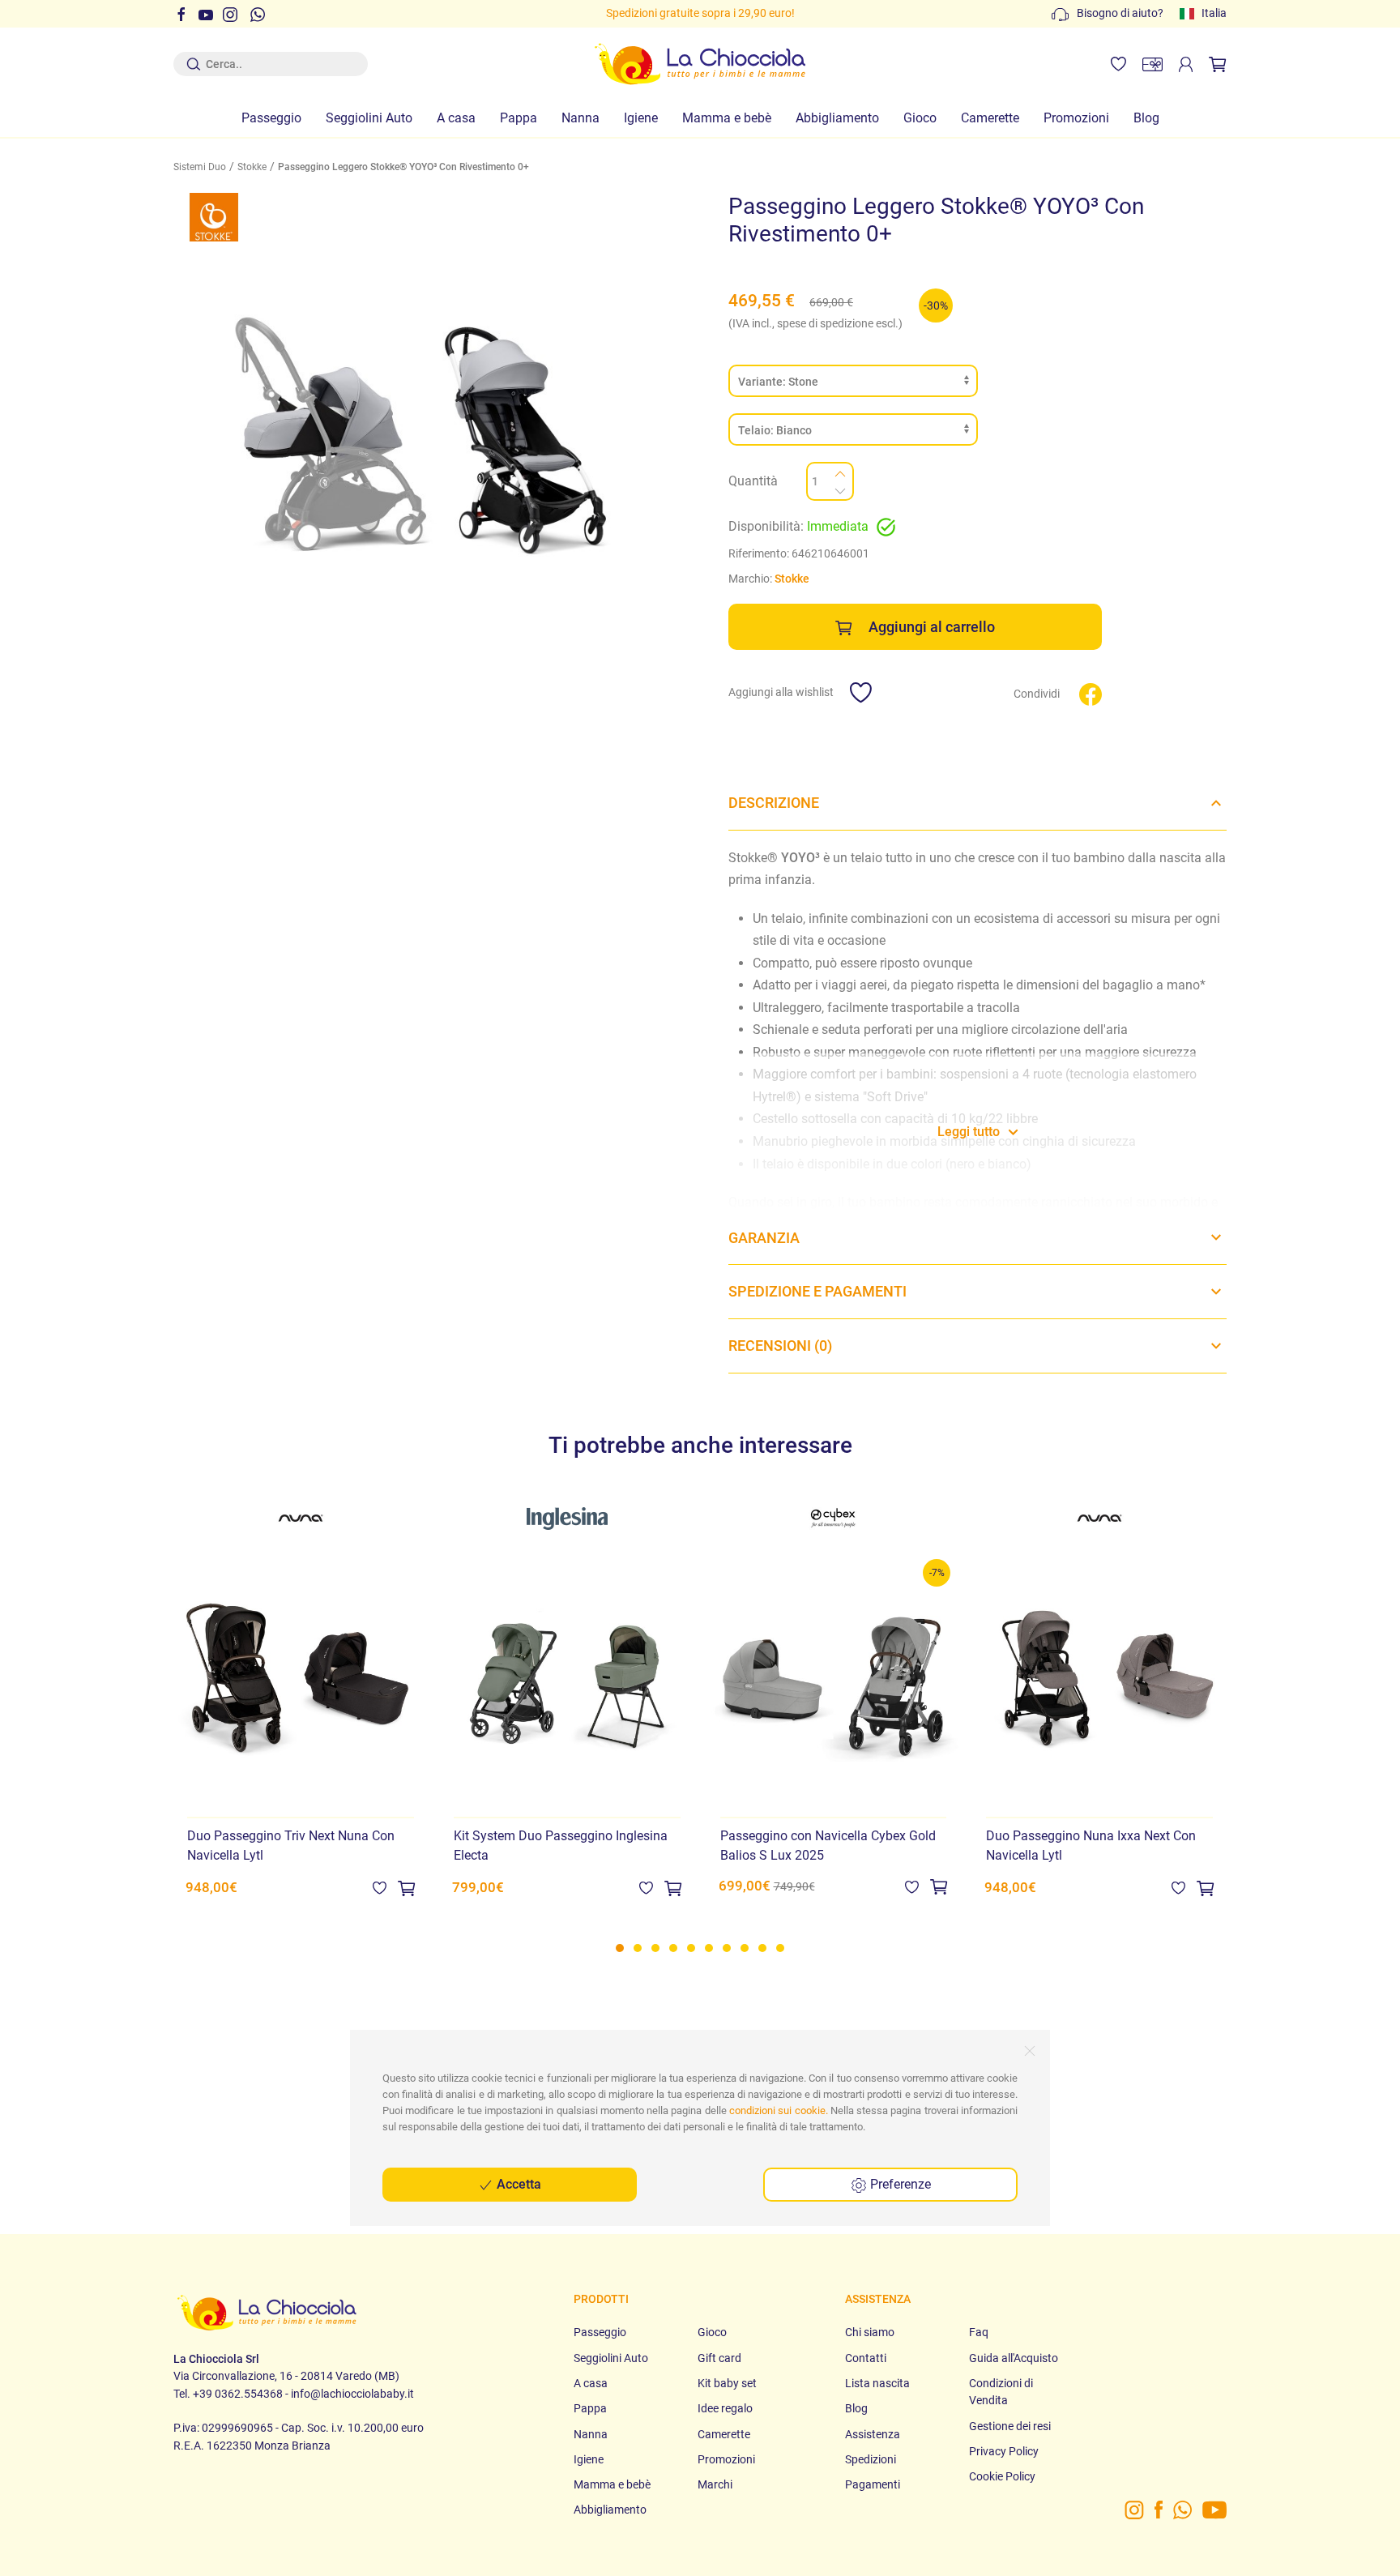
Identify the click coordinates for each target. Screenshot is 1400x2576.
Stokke (252, 167)
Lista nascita (877, 2383)
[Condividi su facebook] (1091, 693)
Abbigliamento (837, 118)
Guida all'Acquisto (1014, 2358)
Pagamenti (873, 2484)
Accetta (517, 2184)
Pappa (519, 118)
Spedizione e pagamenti (817, 1291)
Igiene (641, 118)
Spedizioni (871, 2459)
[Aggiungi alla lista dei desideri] (380, 1888)
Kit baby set (727, 2383)
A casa (456, 118)
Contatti (866, 2358)
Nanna (580, 118)
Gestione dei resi (1010, 2426)
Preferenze (899, 2184)
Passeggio (271, 118)
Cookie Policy (1002, 2476)
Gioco (920, 118)
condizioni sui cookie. (779, 2110)
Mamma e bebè (727, 118)
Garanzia (764, 1238)
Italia (1214, 13)
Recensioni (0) (780, 1346)
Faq (979, 2332)
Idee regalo (725, 2408)
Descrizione (774, 803)
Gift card (719, 2358)
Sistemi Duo (200, 167)
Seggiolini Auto (369, 118)
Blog (1146, 118)
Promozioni (1076, 118)
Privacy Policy (1004, 2451)
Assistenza (873, 2434)
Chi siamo (870, 2332)
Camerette (990, 118)
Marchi (715, 2484)
